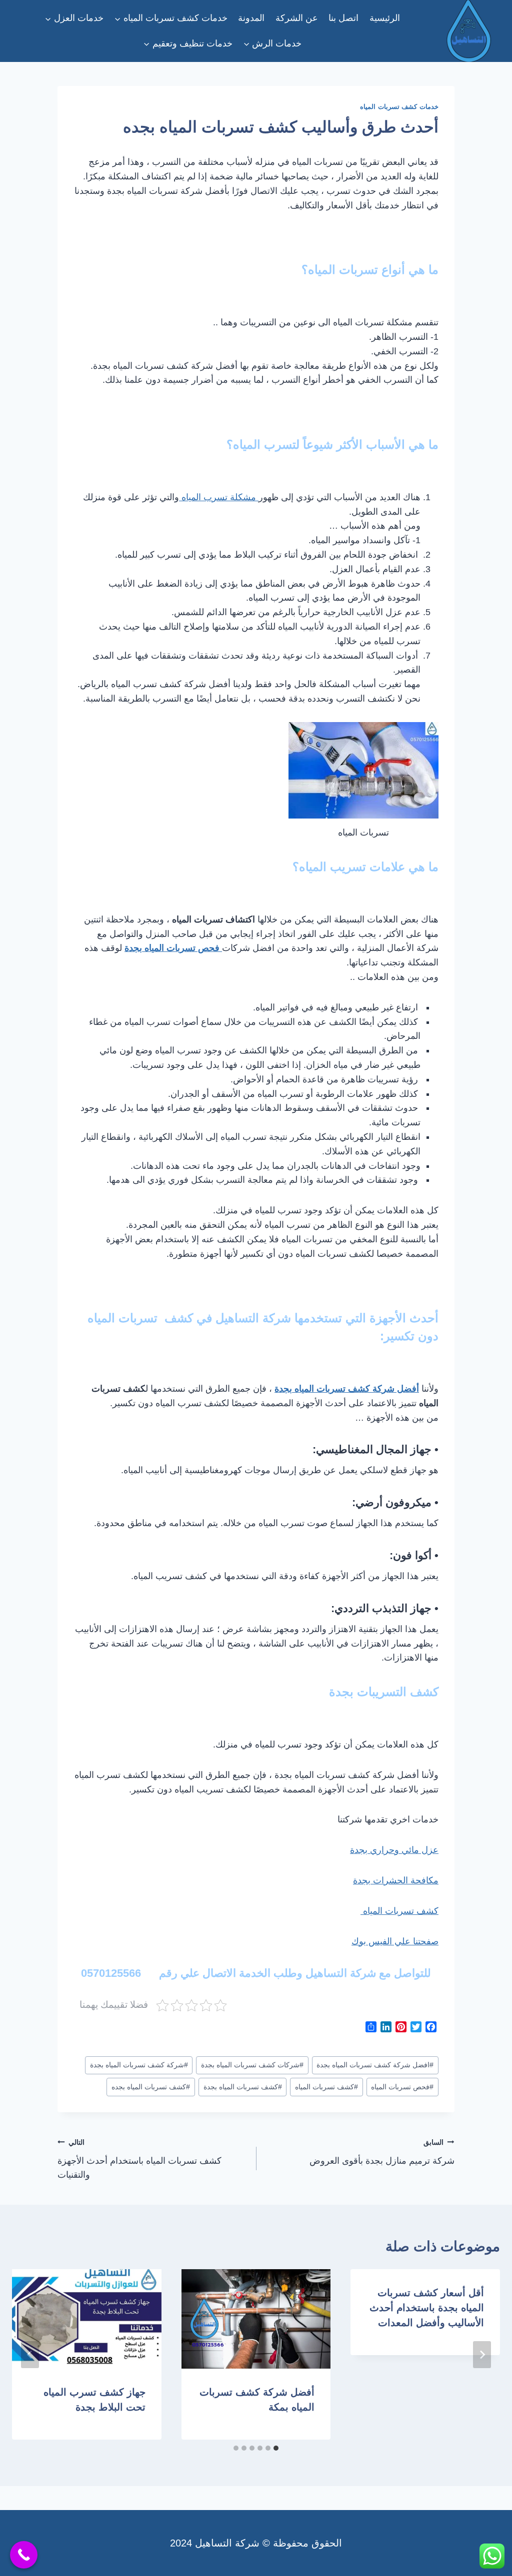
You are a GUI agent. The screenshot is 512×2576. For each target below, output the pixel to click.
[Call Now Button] (24, 2555)
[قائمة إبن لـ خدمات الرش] (273, 43)
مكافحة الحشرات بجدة (396, 1880)
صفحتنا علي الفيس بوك (395, 1941)
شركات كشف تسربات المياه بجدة (252, 2065)
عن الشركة (297, 18)
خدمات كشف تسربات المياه (399, 107)
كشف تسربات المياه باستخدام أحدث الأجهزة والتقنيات (139, 2159)
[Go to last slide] (482, 2355)
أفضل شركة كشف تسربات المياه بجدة (347, 1389)
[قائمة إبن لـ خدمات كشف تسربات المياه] (171, 18)
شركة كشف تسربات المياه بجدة (139, 2065)
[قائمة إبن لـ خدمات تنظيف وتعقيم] (188, 43)
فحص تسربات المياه (402, 2087)
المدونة (251, 18)
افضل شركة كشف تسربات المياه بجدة (375, 2065)
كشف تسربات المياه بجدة (243, 2087)
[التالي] (30, 2355)
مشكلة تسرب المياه (219, 497)
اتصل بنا (343, 18)
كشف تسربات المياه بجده (151, 2087)
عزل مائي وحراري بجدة (394, 1850)
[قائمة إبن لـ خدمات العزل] (74, 18)
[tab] (276, 2448)
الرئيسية (385, 18)
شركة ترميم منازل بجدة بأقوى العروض (382, 2152)
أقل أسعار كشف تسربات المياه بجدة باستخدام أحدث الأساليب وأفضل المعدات (427, 2308)
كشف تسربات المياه (399, 1911)
